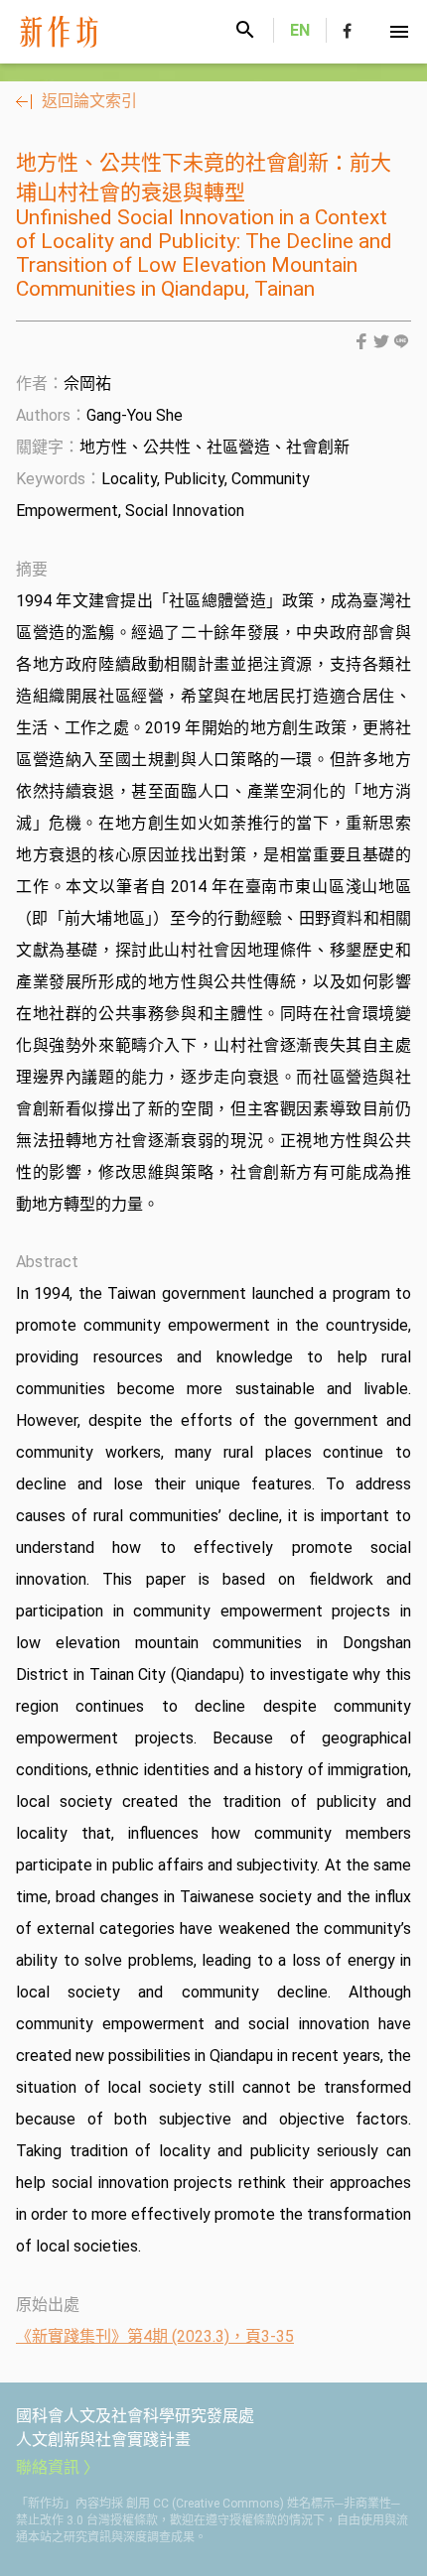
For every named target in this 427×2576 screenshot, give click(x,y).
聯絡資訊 (48, 2467)
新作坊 (76, 32)
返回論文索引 (89, 101)
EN (300, 30)
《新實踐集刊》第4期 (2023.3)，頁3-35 (155, 2336)
